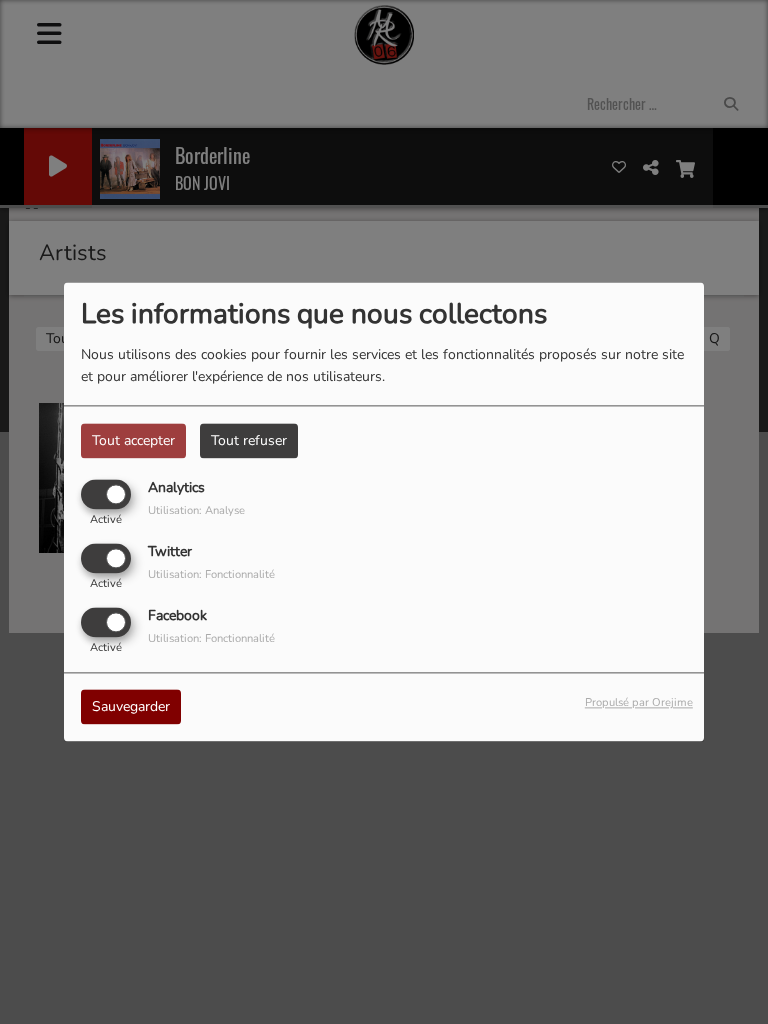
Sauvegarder (131, 707)
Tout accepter (133, 440)
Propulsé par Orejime (639, 703)
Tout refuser (249, 440)
